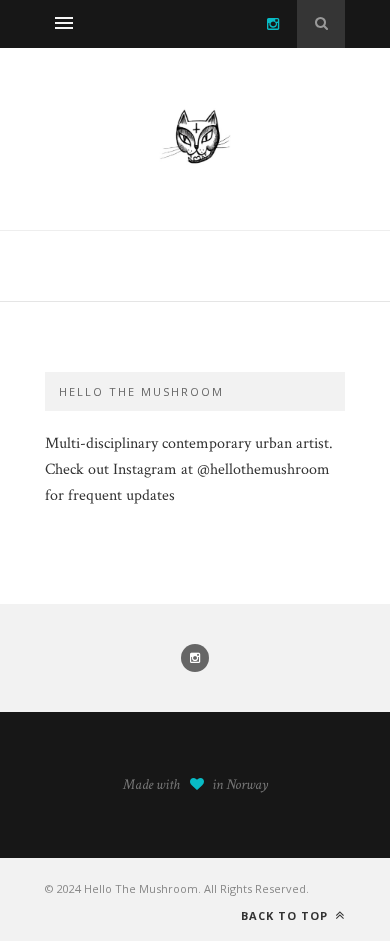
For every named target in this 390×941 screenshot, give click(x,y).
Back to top (286, 915)
